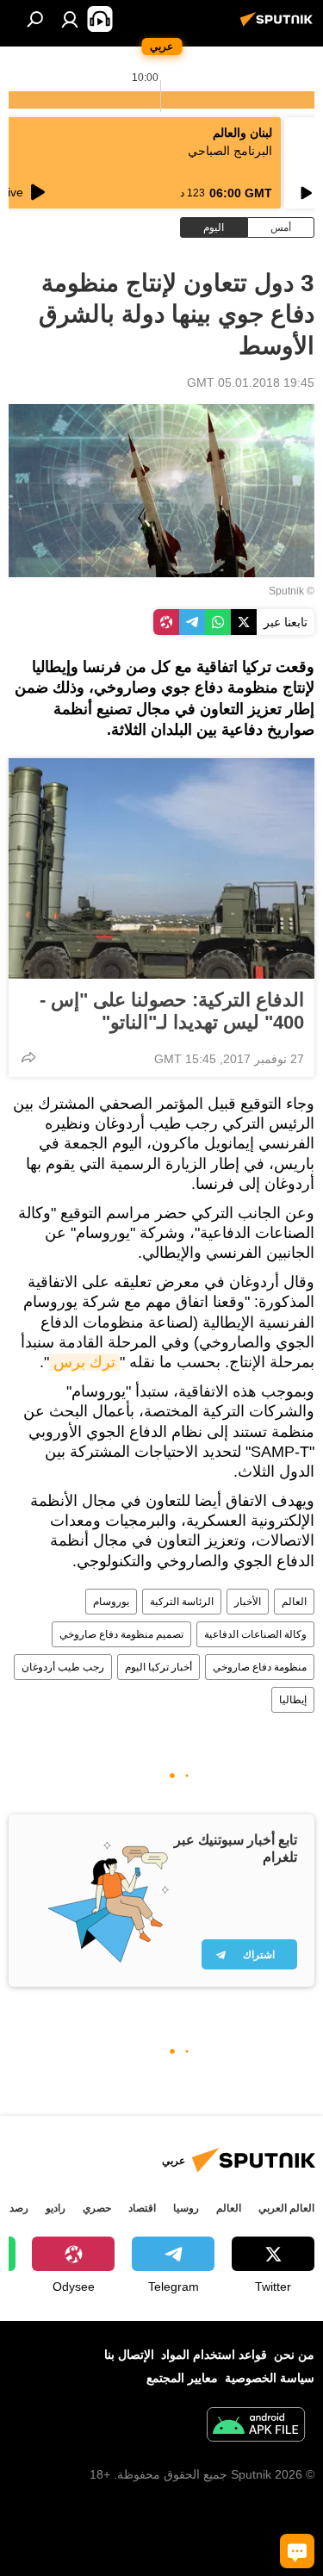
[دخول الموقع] (70, 19)
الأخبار (248, 1602)
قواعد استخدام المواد (214, 2355)
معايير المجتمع (182, 2378)
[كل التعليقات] (297, 2551)
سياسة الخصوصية (270, 2378)
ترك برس (84, 1362)
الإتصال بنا (129, 2355)
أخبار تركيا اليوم (158, 1667)
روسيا (186, 2208)
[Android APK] (256, 2427)
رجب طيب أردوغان (63, 1667)
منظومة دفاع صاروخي (260, 1667)
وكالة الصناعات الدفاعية (255, 1634)
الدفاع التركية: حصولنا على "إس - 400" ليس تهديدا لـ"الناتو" (172, 1011)
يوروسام (111, 1602)
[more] (28, 1057)
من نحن (294, 2355)
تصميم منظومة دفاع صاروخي (121, 1634)
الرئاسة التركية (182, 1602)
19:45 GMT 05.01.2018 (251, 383)
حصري (97, 2208)
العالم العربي (286, 2208)
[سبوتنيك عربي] (279, 26)
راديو (56, 2208)
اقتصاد (142, 2208)
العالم (294, 1602)
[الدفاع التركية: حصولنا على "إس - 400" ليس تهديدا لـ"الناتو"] (161, 868)
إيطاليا (293, 1700)
